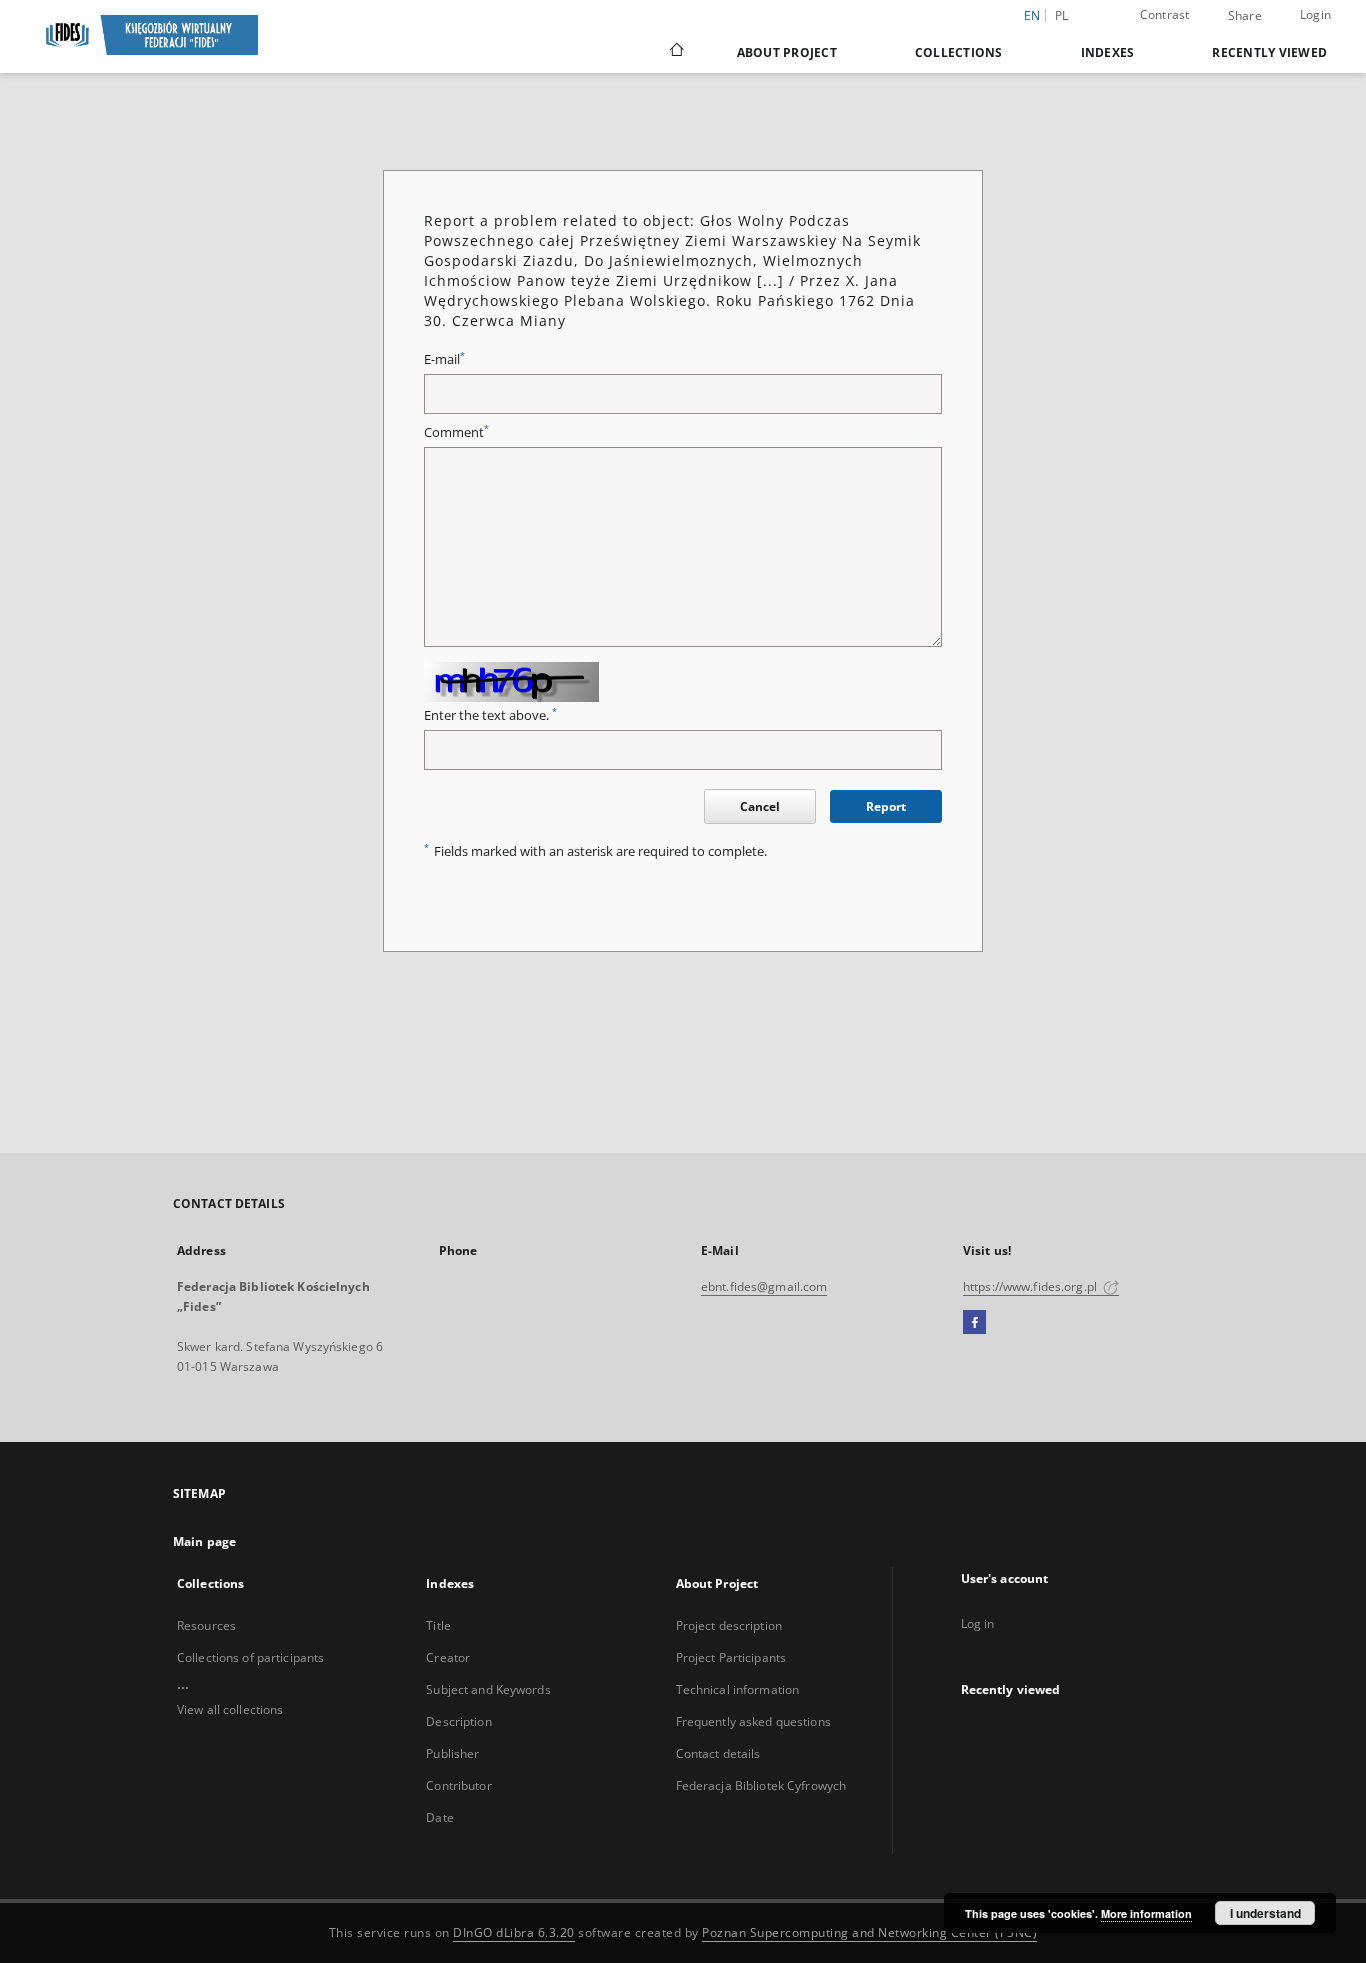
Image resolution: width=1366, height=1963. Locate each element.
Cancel (760, 806)
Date (439, 1817)
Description (458, 1721)
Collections (959, 52)
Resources (206, 1625)
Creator (448, 1657)
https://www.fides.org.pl (1031, 1286)
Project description (729, 1625)
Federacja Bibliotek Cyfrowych (761, 1785)
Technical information (738, 1689)
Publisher (452, 1753)
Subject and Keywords (488, 1689)
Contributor (458, 1785)
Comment (456, 432)
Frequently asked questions (753, 1721)
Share (1245, 16)
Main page (204, 1541)
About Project (787, 52)
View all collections (230, 1709)
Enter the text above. (490, 715)
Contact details (718, 1753)
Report (886, 806)
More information (1146, 1913)
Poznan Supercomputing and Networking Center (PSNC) (869, 1932)
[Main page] (675, 52)
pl (1062, 15)
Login (1315, 14)
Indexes (1108, 52)
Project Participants (731, 1657)
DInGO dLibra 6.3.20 (514, 1932)
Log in (978, 1623)
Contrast (1165, 14)
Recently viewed (1269, 52)
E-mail (444, 359)
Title (438, 1625)
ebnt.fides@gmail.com (764, 1286)
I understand (1265, 1913)
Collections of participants (250, 1657)
